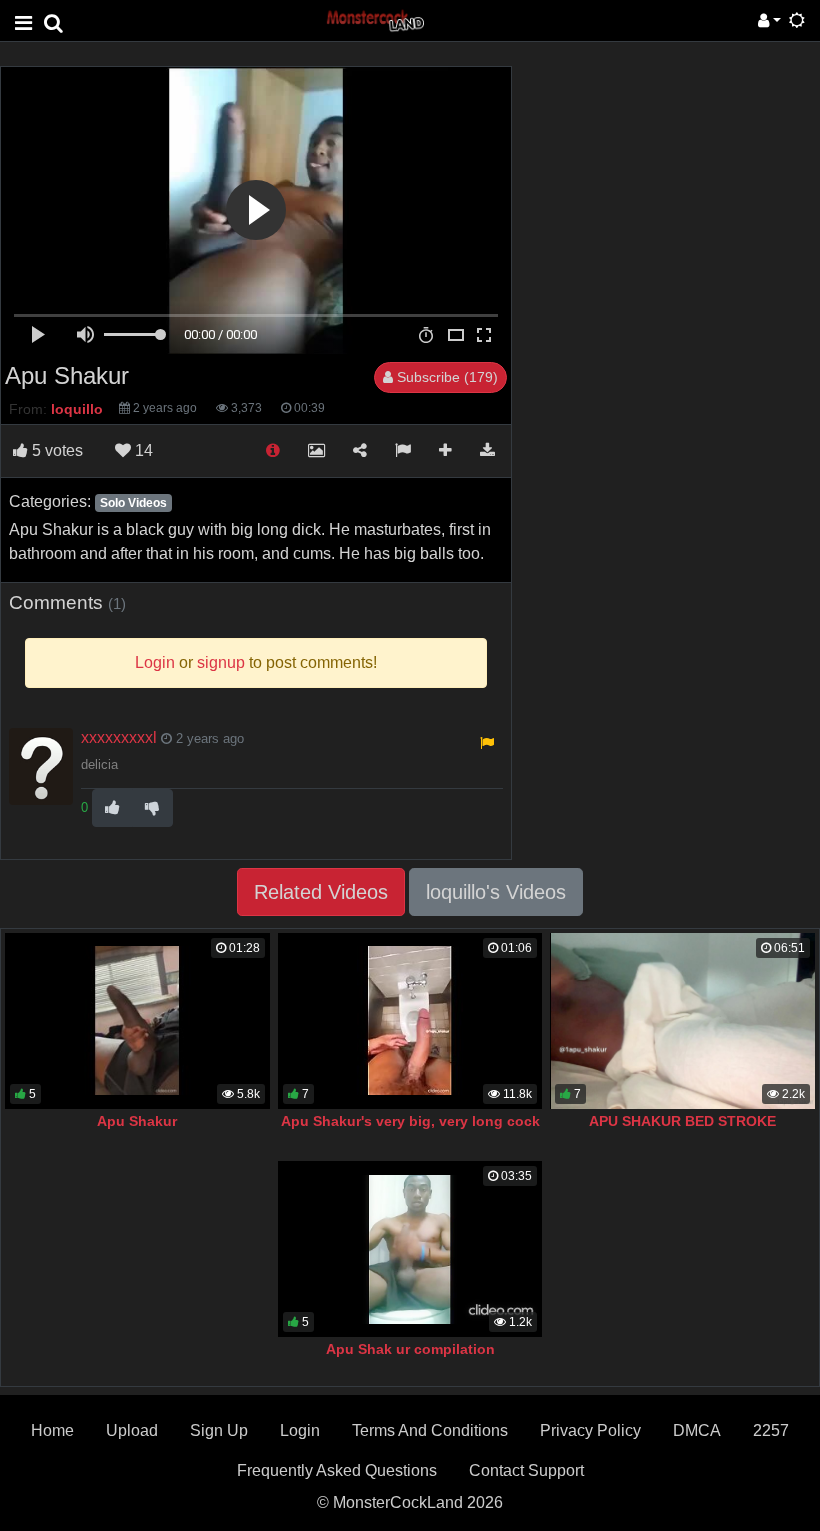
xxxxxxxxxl (119, 737)
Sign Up (219, 1430)
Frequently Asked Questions (337, 1470)
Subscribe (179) (445, 377)
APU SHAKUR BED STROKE (682, 1121)
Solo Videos (133, 503)
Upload (132, 1430)
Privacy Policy (590, 1430)
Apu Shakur (137, 1121)
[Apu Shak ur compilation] (410, 1249)
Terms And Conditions (430, 1430)
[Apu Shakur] (137, 1021)
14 (142, 450)
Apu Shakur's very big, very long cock (410, 1121)
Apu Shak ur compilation (410, 1349)
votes (57, 450)
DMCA (697, 1430)
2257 (771, 1430)
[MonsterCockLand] (374, 19)
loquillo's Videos (496, 892)
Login (300, 1430)
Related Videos (321, 892)
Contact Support (526, 1470)
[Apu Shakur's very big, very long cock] (410, 1021)
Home (52, 1430)
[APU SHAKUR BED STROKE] (682, 1021)
